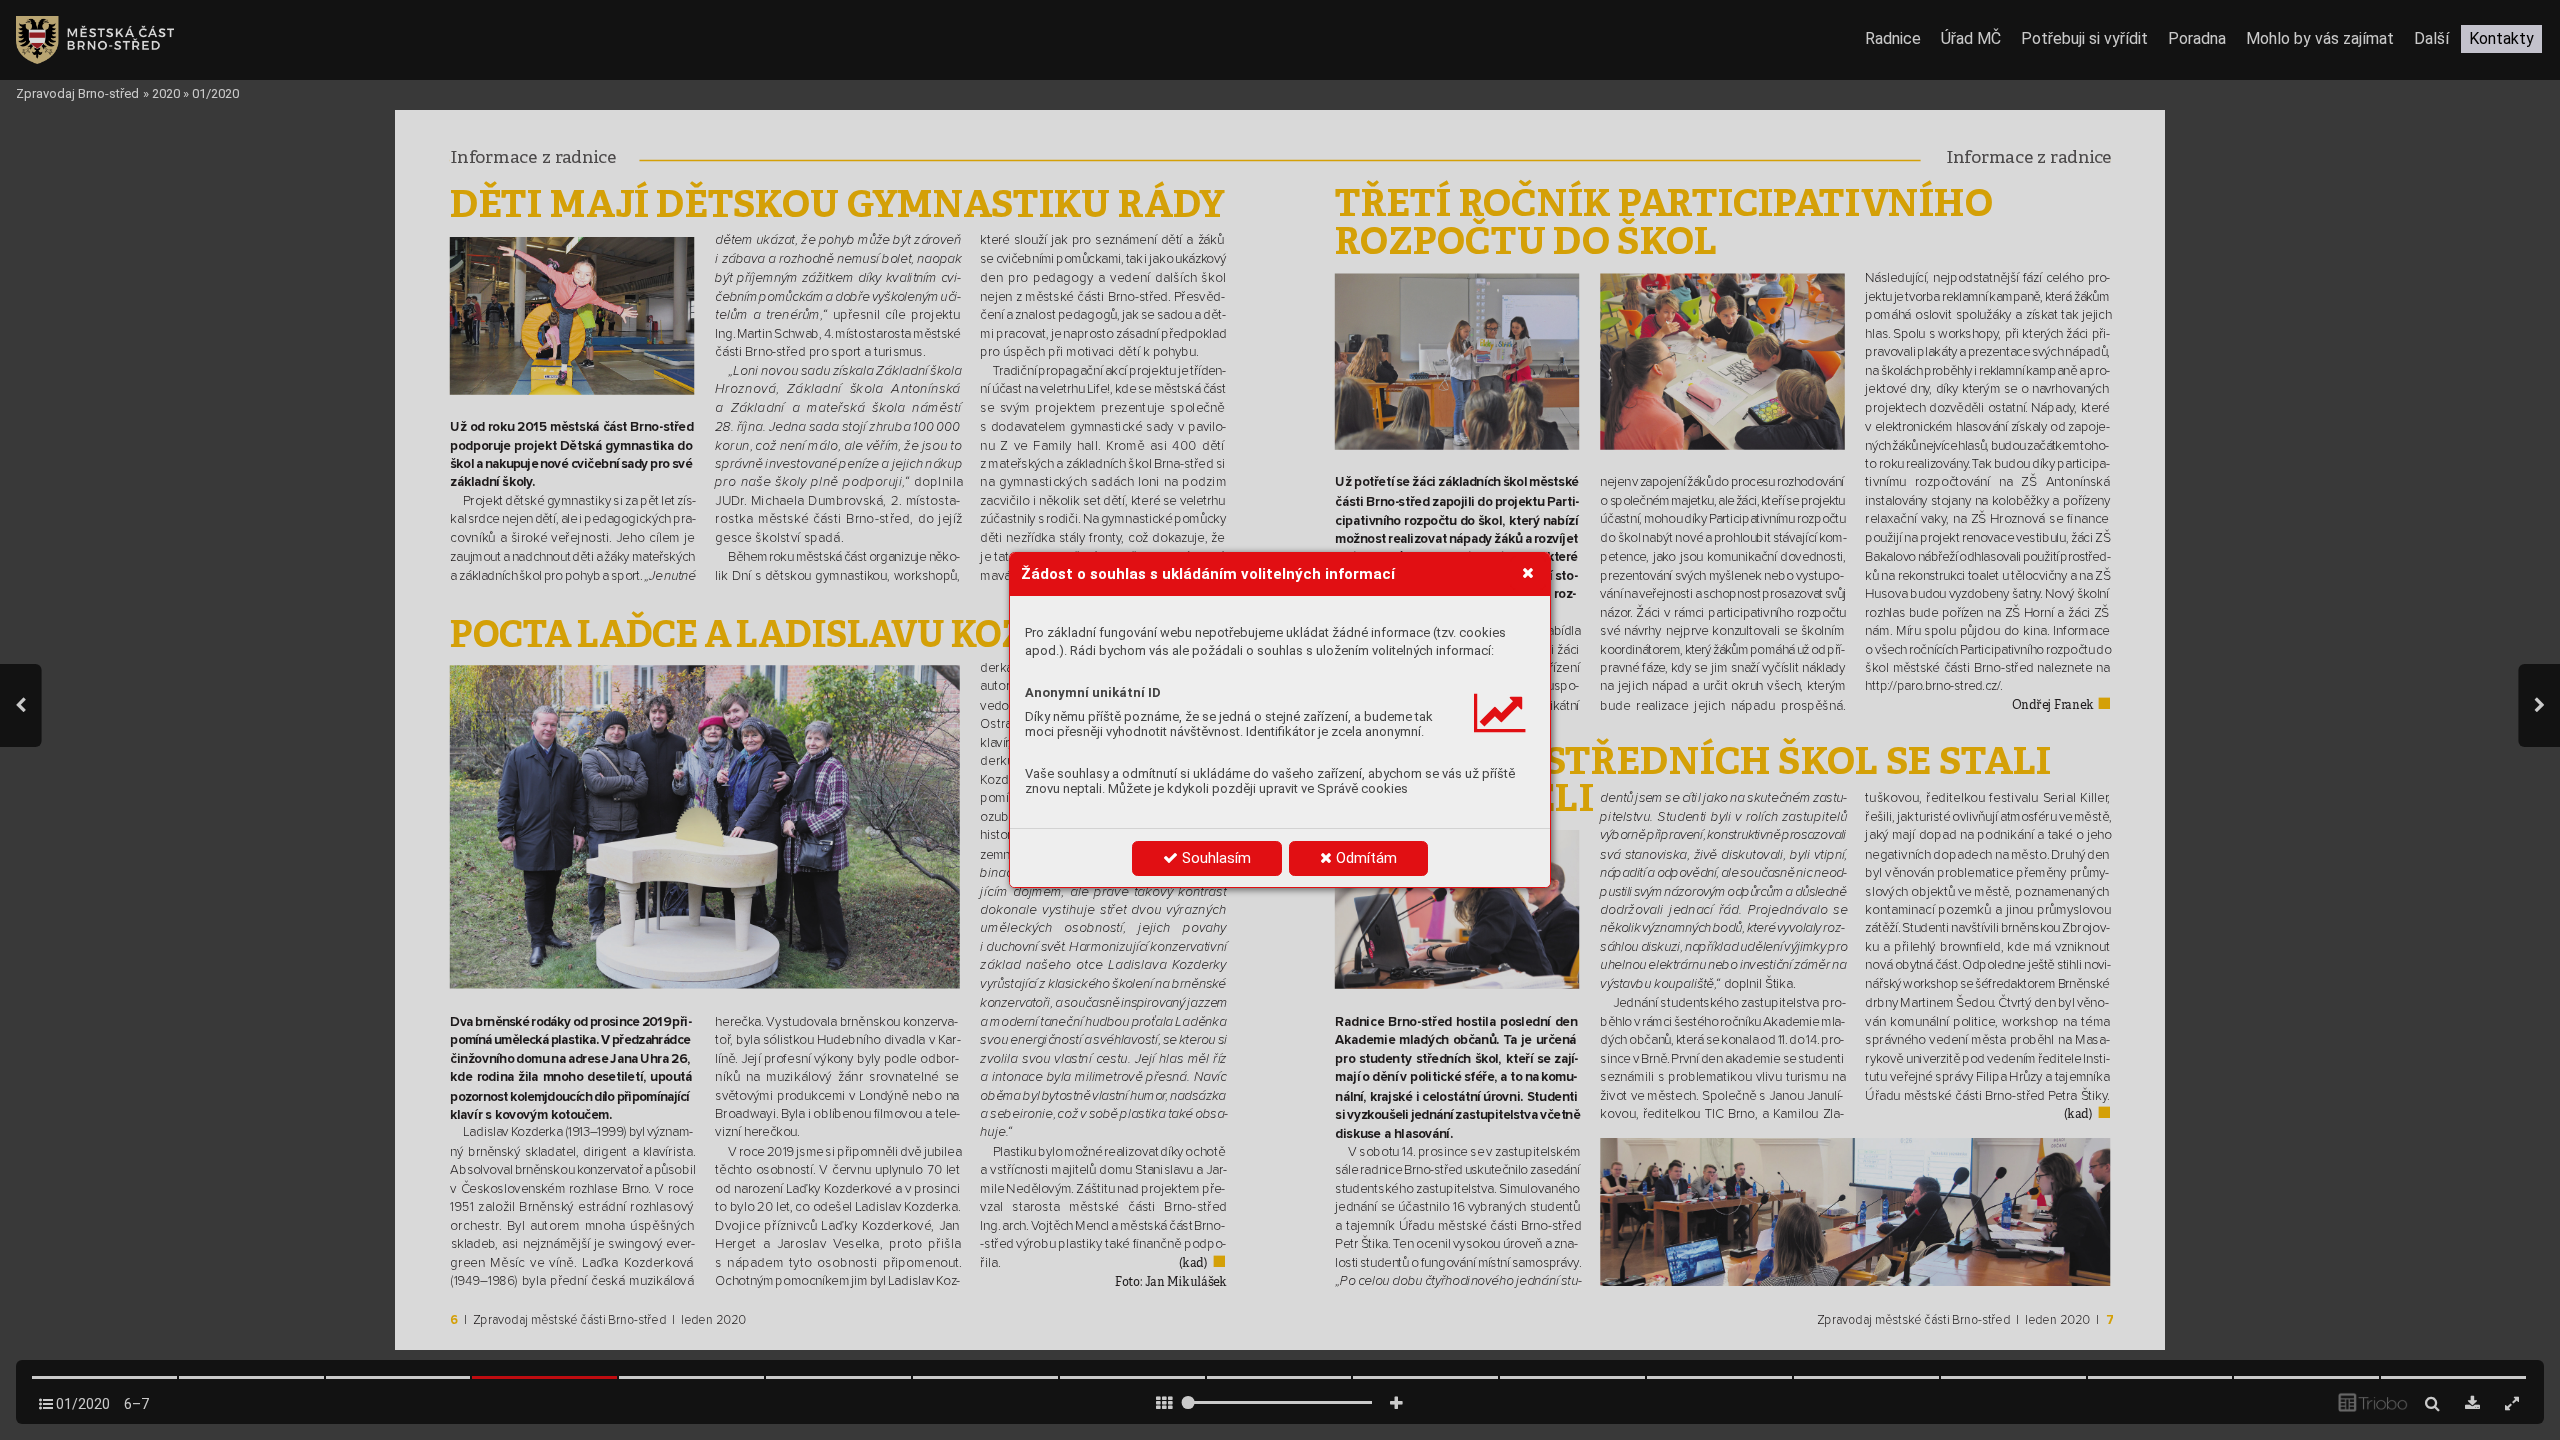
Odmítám (1364, 858)
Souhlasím (1214, 858)
